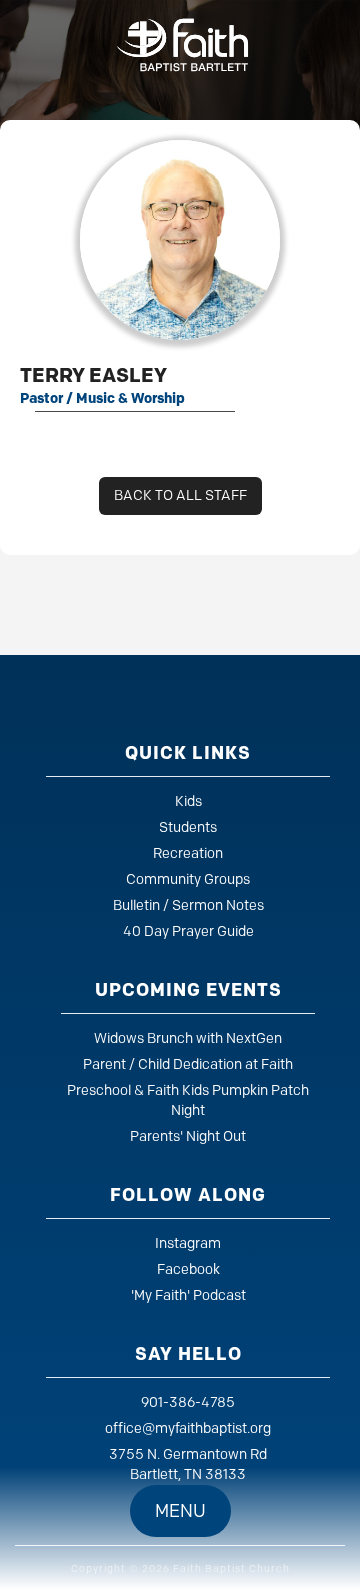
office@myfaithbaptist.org (188, 1428)
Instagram (188, 1243)
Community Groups (188, 879)
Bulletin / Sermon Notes (188, 905)
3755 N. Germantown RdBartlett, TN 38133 (188, 1464)
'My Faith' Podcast (188, 1295)
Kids (188, 801)
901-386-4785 (188, 1402)
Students (188, 827)
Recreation (188, 853)
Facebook (188, 1269)
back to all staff (180, 495)
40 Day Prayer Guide (188, 931)
